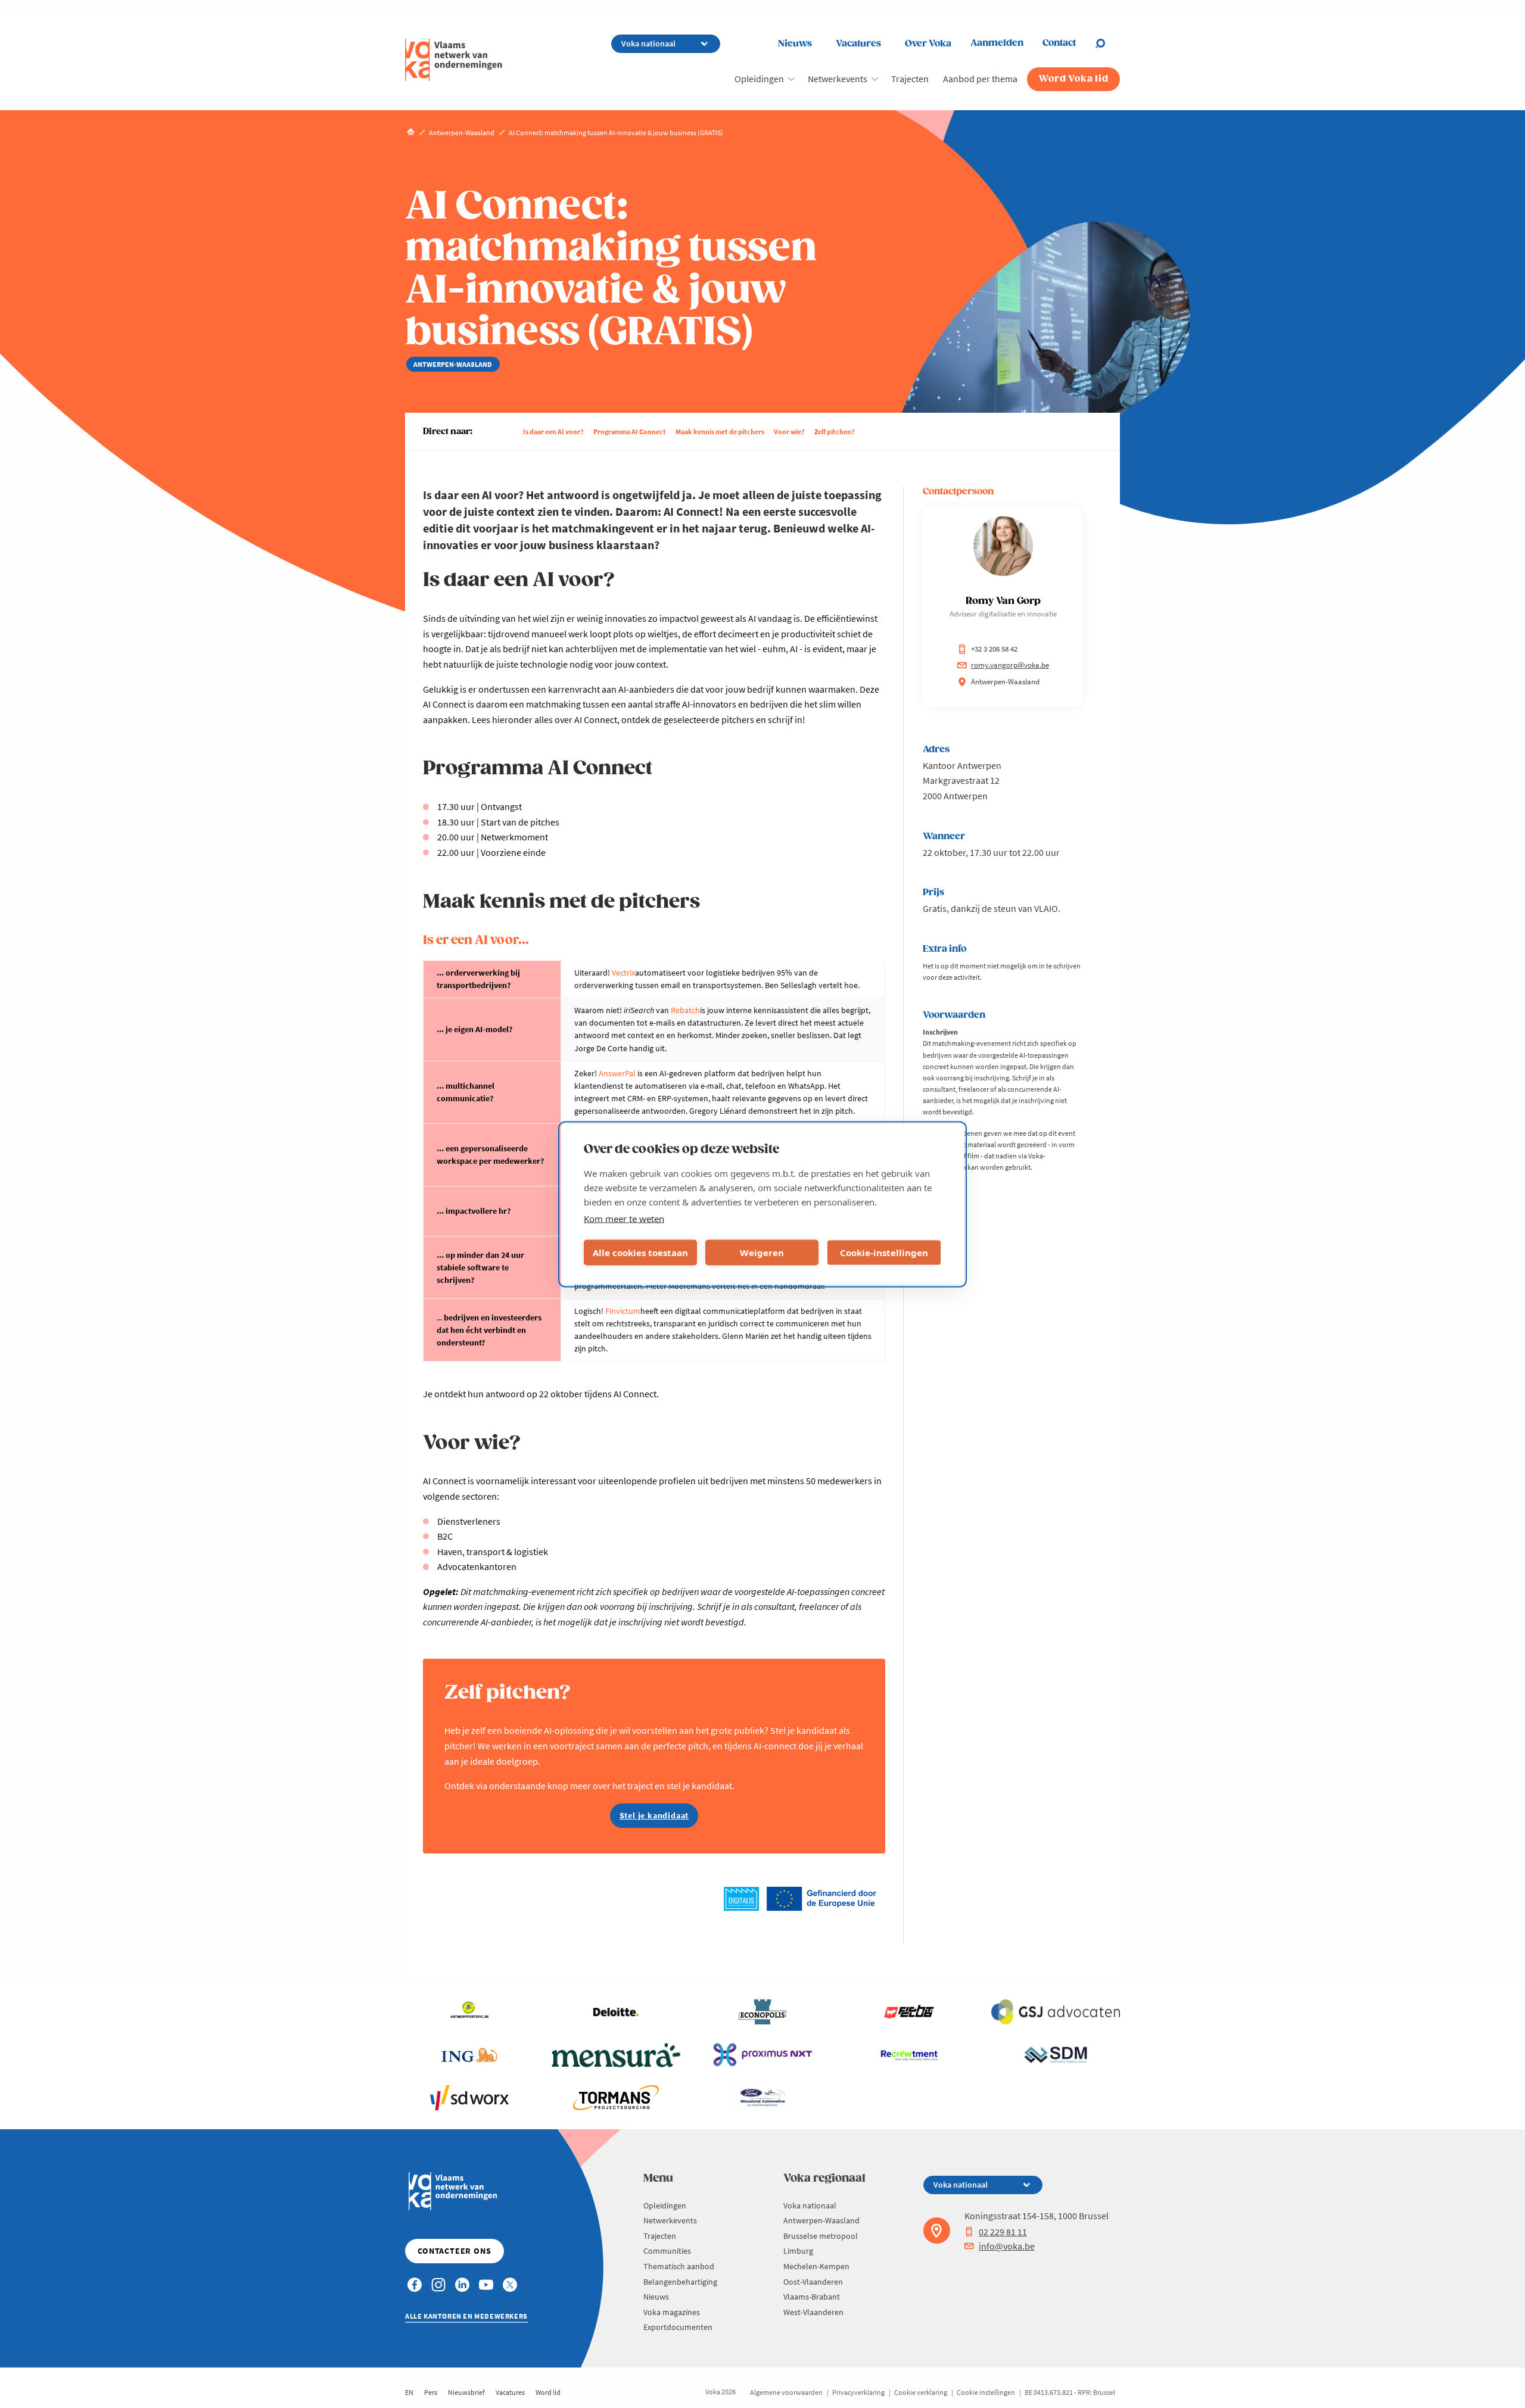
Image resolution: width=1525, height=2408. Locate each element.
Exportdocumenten (678, 2327)
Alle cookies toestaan (640, 1253)
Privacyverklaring (858, 2392)
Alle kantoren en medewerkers (466, 2316)
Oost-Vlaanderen (813, 2282)
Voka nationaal (810, 2205)
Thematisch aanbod (679, 2266)
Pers (431, 2392)
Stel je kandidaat (654, 1815)
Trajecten (910, 79)
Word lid (548, 2392)
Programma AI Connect (630, 432)
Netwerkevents (838, 79)
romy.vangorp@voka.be (1010, 665)
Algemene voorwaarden (786, 2392)
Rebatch (685, 1010)
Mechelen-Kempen (816, 2266)
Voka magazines (672, 2312)
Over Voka (928, 44)
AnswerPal (617, 1073)
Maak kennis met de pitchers (720, 432)
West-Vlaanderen (813, 2312)
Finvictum (623, 1311)
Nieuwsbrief (466, 2392)
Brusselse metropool (821, 2236)
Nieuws (795, 44)
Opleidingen (759, 79)
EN (409, 2392)
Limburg (798, 2251)
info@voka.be (1007, 2246)
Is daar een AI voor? (553, 432)
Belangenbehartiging (680, 2282)
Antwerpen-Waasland (821, 2220)
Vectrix (623, 973)
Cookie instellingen (986, 2392)
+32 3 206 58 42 (994, 649)
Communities (667, 2251)
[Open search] (1107, 43)
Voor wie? (789, 432)
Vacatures (858, 44)
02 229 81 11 (1003, 2232)
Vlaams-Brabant (812, 2297)
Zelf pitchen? (835, 432)
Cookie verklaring (921, 2392)
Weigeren (762, 1253)
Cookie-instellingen (884, 1253)
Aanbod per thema (980, 79)
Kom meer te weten (624, 1218)
